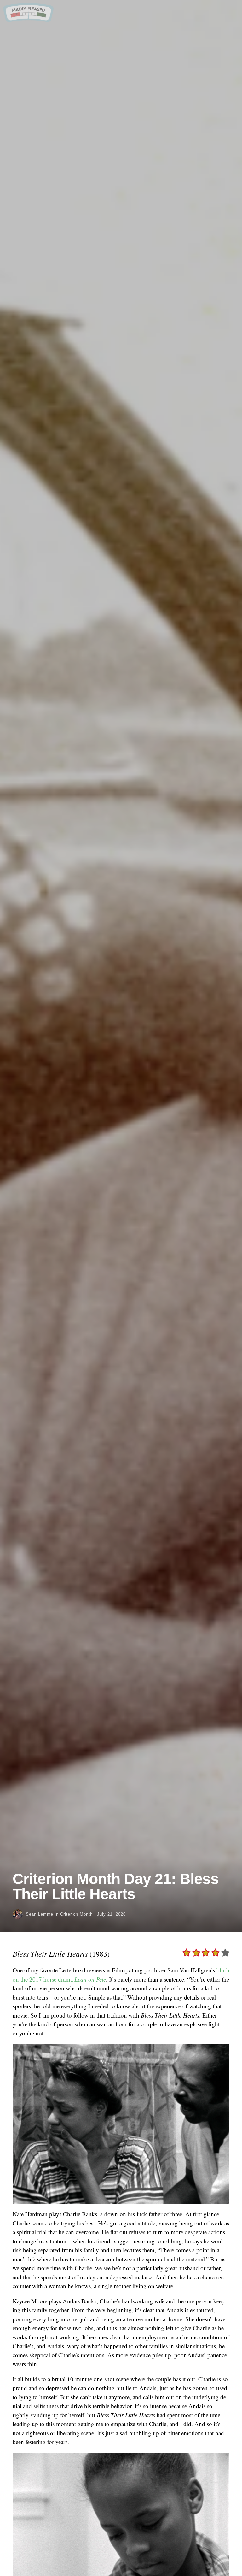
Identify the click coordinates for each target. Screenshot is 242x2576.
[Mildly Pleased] (28, 20)
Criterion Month (76, 1914)
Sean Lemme (40, 1914)
